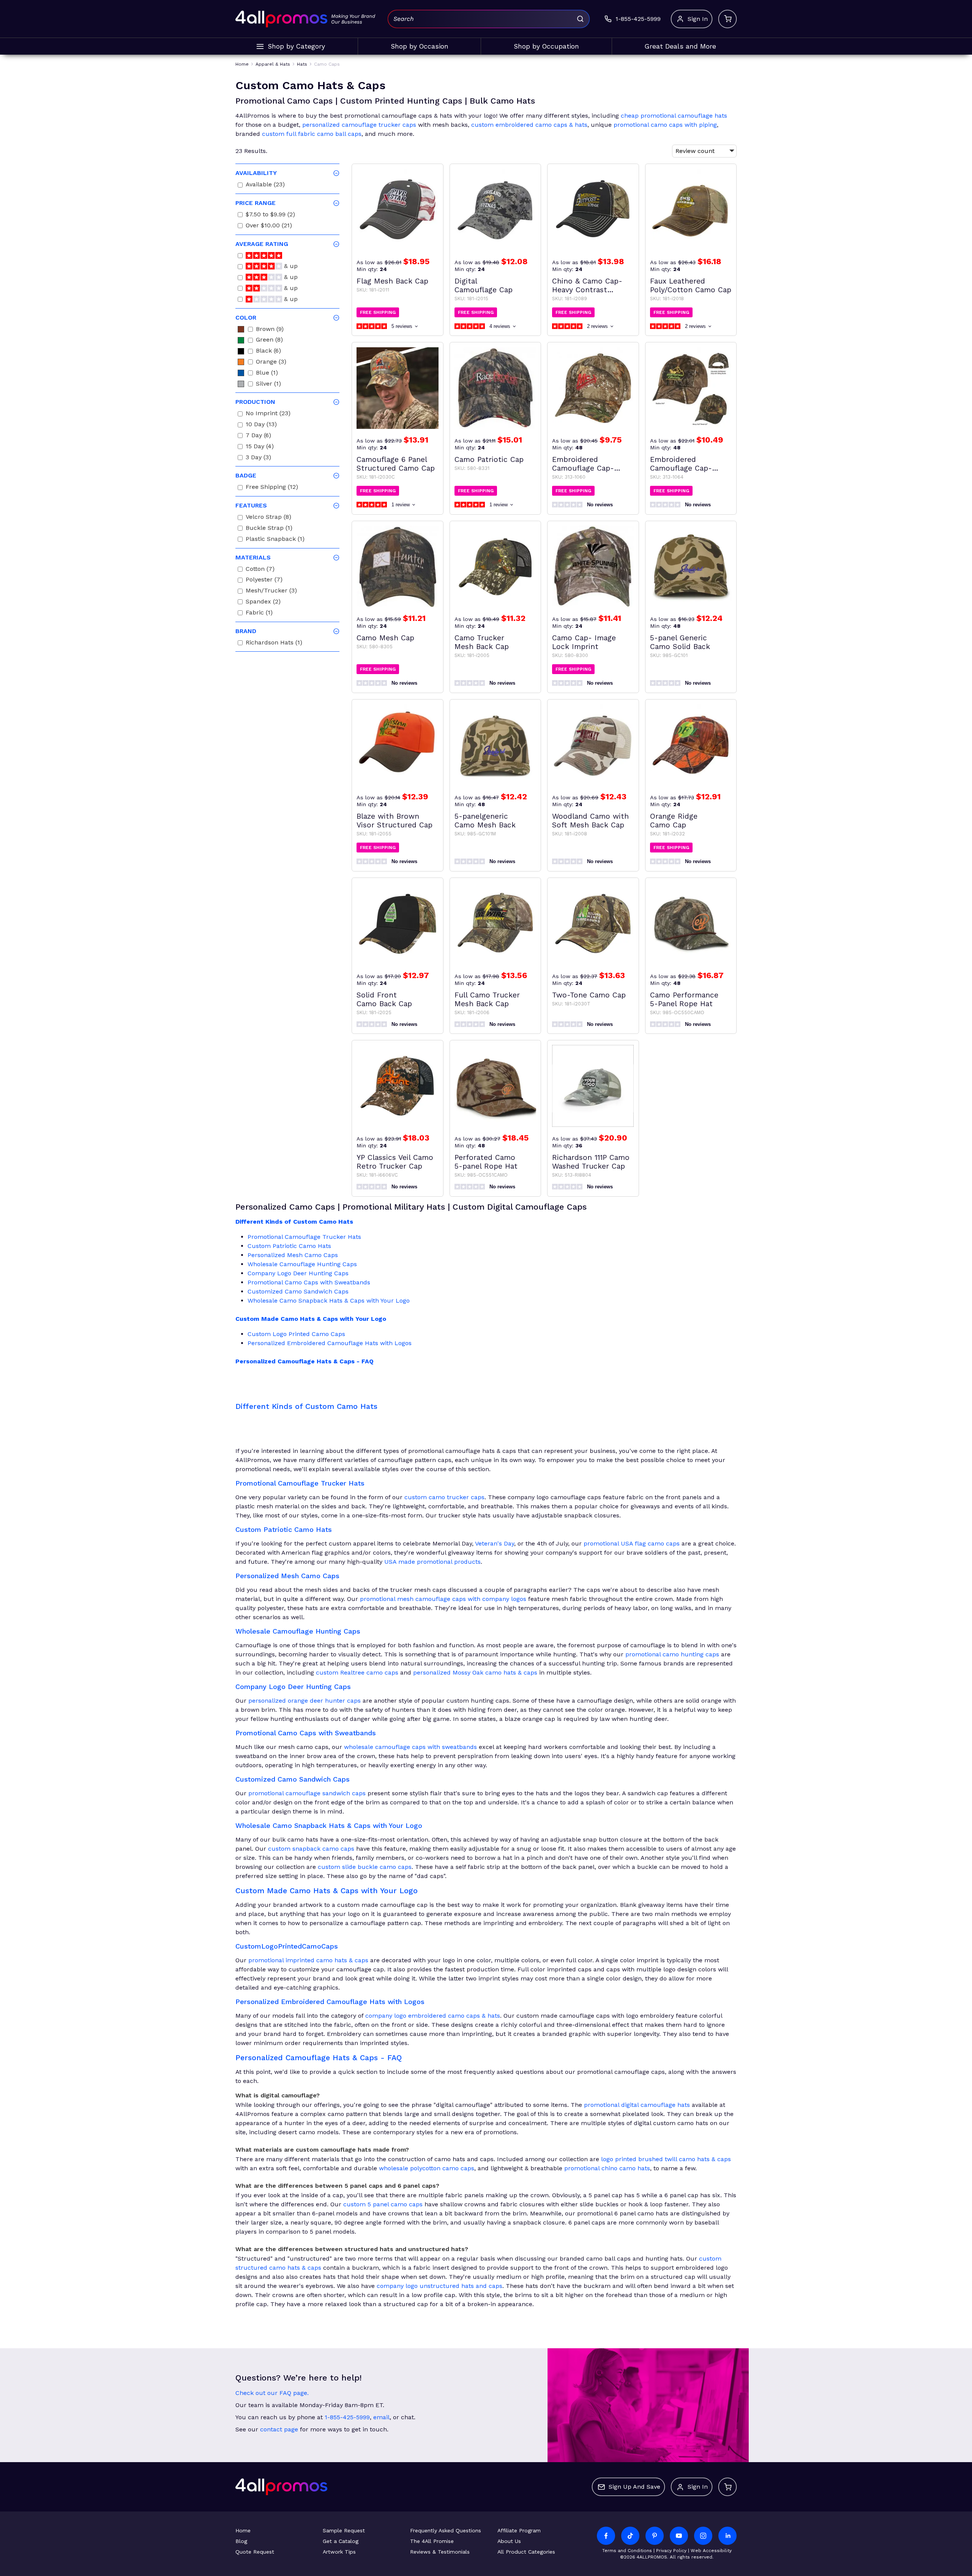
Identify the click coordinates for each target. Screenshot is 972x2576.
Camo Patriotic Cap (489, 459)
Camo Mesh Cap (385, 638)
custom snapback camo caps (311, 1849)
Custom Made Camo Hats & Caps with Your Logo (311, 1319)
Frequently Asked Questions (446, 2530)
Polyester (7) (264, 581)
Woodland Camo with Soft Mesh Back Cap (590, 821)
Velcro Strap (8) (268, 518)
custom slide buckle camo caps (365, 1867)
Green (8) (269, 341)
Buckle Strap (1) (269, 529)
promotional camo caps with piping (665, 125)
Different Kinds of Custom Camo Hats (294, 1222)
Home (243, 2530)
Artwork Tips (339, 2552)
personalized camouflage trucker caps (359, 125)
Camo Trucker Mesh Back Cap (482, 642)
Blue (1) (267, 374)
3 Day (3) (258, 458)
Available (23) (265, 185)
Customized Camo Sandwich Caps (298, 1291)
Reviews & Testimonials (440, 2552)
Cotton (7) (260, 570)
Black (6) (268, 352)
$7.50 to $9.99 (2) (270, 215)
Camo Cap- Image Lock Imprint (584, 642)
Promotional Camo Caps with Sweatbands (309, 1282)
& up (290, 267)
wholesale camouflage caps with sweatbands (410, 1747)
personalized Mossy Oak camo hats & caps (475, 1672)
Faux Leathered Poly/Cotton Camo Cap (691, 285)
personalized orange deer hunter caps (305, 1701)
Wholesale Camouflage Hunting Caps (302, 1264)
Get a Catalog (341, 2541)
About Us (509, 2541)
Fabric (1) (259, 614)
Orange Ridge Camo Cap (674, 821)
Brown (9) (270, 330)
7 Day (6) (258, 436)
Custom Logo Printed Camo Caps (296, 1334)
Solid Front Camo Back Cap (384, 999)
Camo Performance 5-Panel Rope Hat (684, 999)
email (381, 2417)
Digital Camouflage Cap (484, 285)
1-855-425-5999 (347, 2417)
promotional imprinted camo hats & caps (308, 1960)
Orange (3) (271, 363)
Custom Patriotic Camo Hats (289, 1246)
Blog (241, 2541)
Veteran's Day (495, 1543)
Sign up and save (634, 2487)
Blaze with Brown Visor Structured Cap (394, 821)
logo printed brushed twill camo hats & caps (666, 2159)
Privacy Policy (671, 2551)
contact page (279, 2429)
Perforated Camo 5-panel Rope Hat (486, 1162)
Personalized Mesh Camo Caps (293, 1255)
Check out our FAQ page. (272, 2393)
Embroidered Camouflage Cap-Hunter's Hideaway (681, 464)
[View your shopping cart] (727, 19)
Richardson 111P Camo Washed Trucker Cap (591, 1162)
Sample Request (344, 2530)
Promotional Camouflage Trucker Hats (304, 1237)
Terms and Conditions (627, 2551)
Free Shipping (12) (272, 488)
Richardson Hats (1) (274, 644)
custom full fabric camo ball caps (312, 134)
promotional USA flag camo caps (632, 1543)
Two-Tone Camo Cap (589, 995)
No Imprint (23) (268, 414)
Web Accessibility (711, 2551)
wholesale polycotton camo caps (427, 2168)
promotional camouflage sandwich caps (307, 1793)
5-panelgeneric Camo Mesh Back (485, 821)
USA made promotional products (432, 1562)
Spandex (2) (263, 603)
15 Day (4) (260, 447)
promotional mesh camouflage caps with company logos (443, 1599)
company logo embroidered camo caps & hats (433, 2016)
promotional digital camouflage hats (637, 2105)
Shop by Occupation (546, 46)
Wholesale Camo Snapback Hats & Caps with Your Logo (329, 1301)
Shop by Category (296, 46)
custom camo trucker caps (444, 1497)
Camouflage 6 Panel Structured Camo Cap (396, 464)
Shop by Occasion (420, 46)
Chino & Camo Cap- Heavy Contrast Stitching (587, 285)
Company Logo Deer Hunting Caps (298, 1273)
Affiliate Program (519, 2530)
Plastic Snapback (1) (275, 540)
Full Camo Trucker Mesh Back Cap (487, 999)
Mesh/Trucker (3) (271, 592)
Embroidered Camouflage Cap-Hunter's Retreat (583, 464)
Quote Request (255, 2552)
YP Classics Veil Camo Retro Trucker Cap (395, 1162)
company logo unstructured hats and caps (439, 2286)
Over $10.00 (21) (269, 226)
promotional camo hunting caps (672, 1654)
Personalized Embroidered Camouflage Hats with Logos (330, 1343)
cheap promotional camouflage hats (674, 116)
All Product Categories (526, 2552)
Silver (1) (268, 385)
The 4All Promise (432, 2541)
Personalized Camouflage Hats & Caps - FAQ (305, 1361)
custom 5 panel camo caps (383, 2204)
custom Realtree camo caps (357, 1672)
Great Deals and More (680, 46)
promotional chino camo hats (607, 2168)
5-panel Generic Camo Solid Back (680, 642)
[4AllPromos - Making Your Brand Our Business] (281, 19)
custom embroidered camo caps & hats (529, 125)
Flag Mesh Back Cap (392, 281)
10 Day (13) (261, 425)
